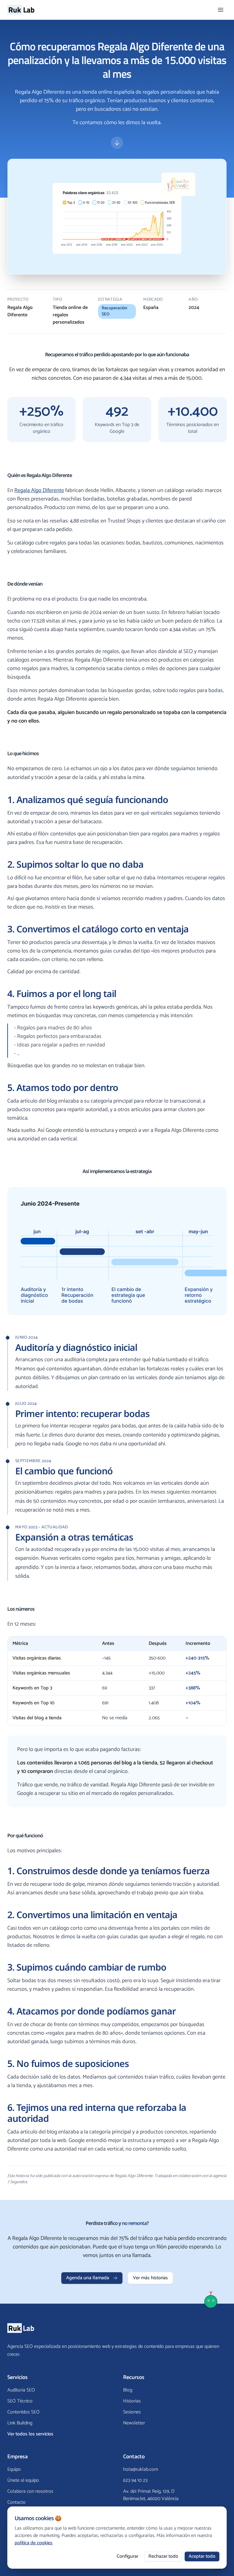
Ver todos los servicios (30, 2434)
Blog (128, 2390)
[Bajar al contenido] (117, 143)
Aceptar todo (202, 2556)
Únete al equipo (23, 2480)
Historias (132, 2401)
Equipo (14, 2469)
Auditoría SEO (21, 2390)
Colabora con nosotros (30, 2491)
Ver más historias (150, 2278)
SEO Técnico (20, 2401)
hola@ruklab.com (141, 2470)
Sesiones (132, 2412)
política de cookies (34, 2543)
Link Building (20, 2423)
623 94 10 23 (135, 2481)
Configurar (128, 2556)
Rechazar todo (163, 2556)
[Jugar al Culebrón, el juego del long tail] (211, 2299)
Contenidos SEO (23, 2412)
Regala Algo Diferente (39, 490)
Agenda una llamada (88, 2278)
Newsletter (134, 2423)
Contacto (16, 2502)
